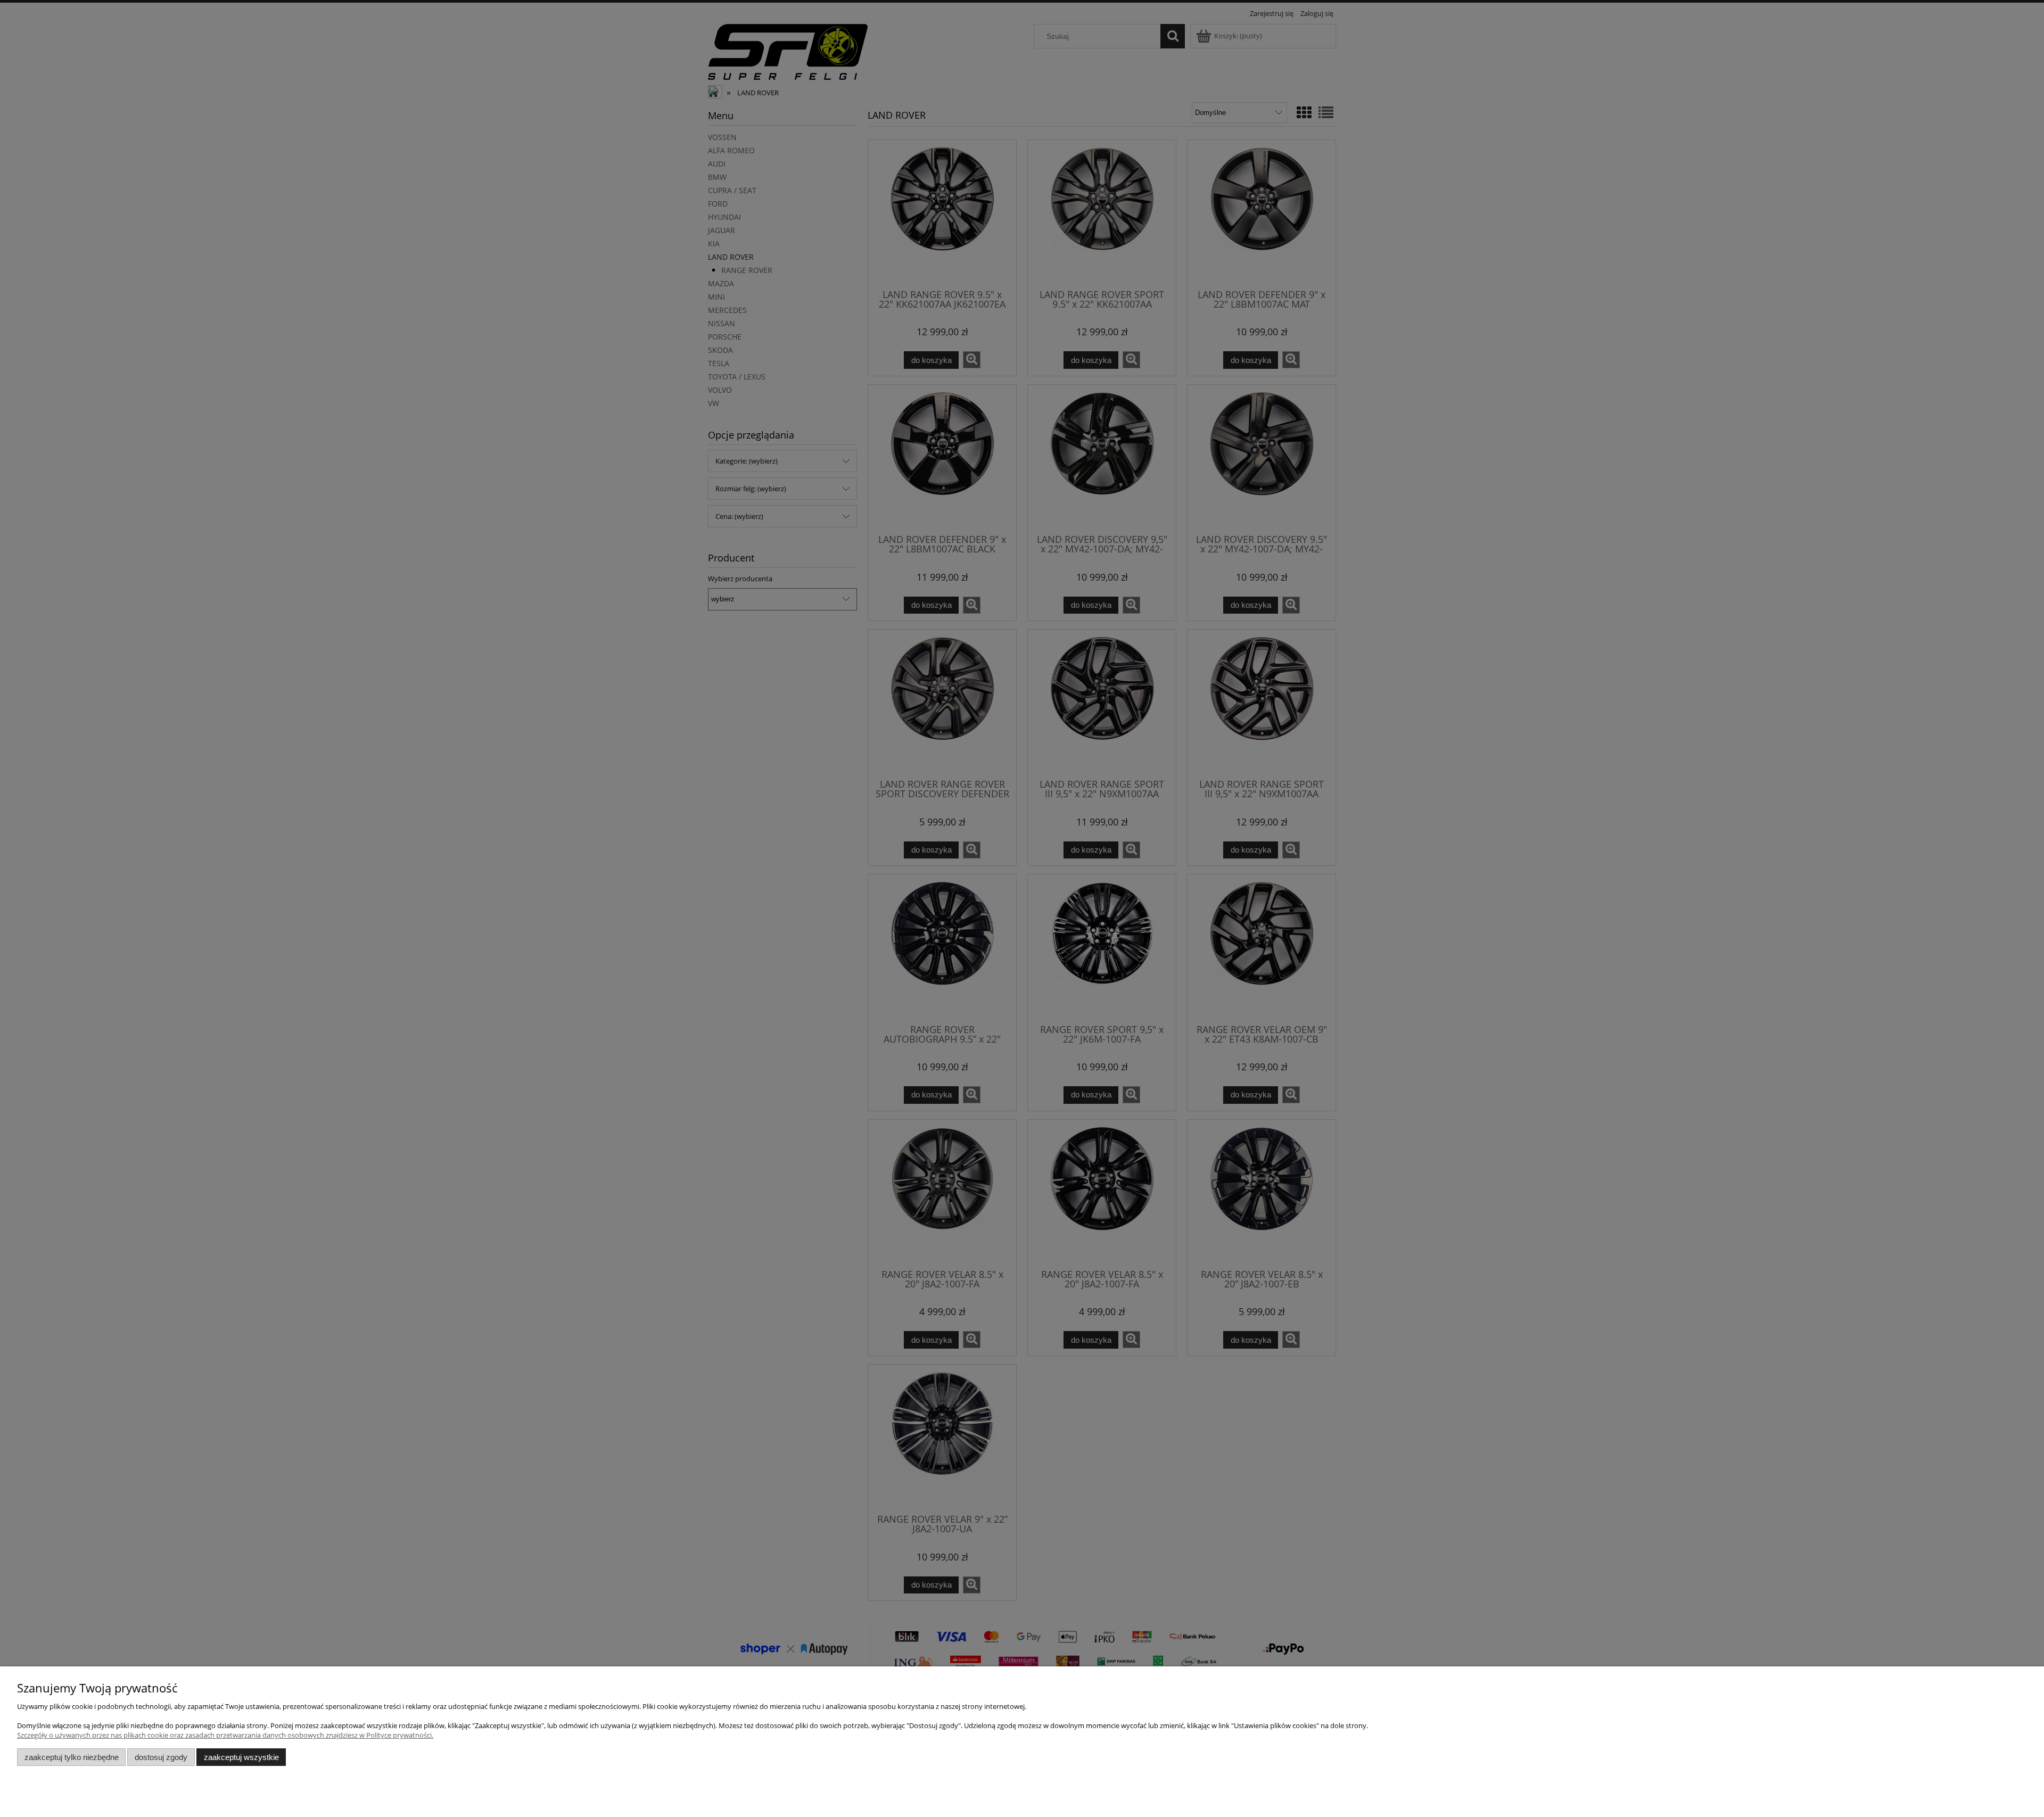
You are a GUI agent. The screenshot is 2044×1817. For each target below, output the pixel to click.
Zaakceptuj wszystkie (241, 1757)
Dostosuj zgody (161, 1757)
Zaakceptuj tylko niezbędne (72, 1757)
